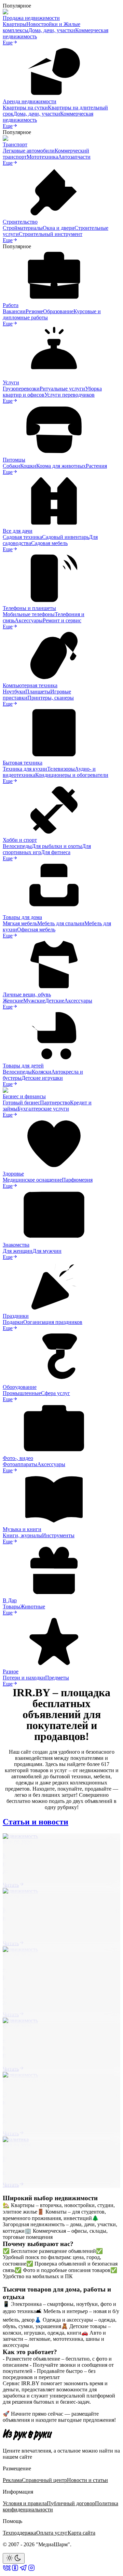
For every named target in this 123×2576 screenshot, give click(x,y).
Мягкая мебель (20, 923)
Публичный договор (71, 2503)
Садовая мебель (49, 543)
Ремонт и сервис (62, 620)
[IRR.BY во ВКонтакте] (7, 2570)
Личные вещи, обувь (27, 994)
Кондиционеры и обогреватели (72, 775)
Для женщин (18, 1251)
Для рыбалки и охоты (57, 846)
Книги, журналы (22, 1535)
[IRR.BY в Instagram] (31, 2570)
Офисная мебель (36, 930)
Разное (11, 1671)
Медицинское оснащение (32, 1180)
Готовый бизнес (21, 1103)
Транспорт (15, 144)
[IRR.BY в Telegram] (23, 2570)
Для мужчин (47, 1251)
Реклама (12, 2480)
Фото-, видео (18, 1458)
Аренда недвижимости (30, 101)
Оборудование (20, 1387)
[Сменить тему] (14, 2558)
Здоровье (13, 1174)
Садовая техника (22, 537)
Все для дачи (18, 531)
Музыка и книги (22, 1529)
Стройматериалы (23, 228)
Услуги (11, 382)
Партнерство (55, 1103)
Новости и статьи (87, 2480)
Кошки (28, 466)
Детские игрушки (42, 1078)
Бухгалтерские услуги (43, 1109)
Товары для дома (22, 917)
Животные (33, 1606)
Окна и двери (59, 228)
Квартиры (15, 24)
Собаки (11, 466)
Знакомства (16, 1245)
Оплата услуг (52, 2533)
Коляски (42, 1072)
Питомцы (14, 460)
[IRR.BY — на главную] (28, 2435)
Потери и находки (24, 1678)
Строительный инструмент (51, 234)
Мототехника (42, 157)
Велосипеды (17, 846)
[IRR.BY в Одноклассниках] (15, 2570)
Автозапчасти (74, 157)
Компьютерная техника (30, 685)
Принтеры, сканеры (51, 698)
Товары (11, 1606)
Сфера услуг (56, 1393)
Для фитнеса (56, 852)
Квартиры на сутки (25, 108)
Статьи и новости (36, 1822)
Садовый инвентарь (65, 537)
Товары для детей (23, 1066)
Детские (55, 1001)
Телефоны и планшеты (29, 608)
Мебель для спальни (61, 923)
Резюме (34, 311)
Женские (13, 1001)
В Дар (10, 1600)
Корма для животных (61, 466)
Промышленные (22, 1393)
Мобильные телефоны (29, 614)
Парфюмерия (77, 1180)
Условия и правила (25, 2503)
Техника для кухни (25, 769)
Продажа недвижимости (31, 18)
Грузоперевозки (21, 389)
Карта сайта (81, 2533)
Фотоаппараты (20, 1464)
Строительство (20, 222)
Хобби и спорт (20, 840)
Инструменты (58, 1535)
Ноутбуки (14, 692)
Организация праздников (53, 1322)
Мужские (34, 1001)
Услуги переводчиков (70, 395)
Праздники (16, 1316)
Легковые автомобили (29, 151)
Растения (96, 466)
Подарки (13, 1322)
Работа (11, 305)
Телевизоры (61, 769)
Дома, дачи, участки (52, 30)
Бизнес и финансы (24, 1096)
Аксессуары (29, 620)
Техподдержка (19, 2533)
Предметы (57, 1678)
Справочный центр (44, 2480)
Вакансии (14, 311)
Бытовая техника (23, 763)
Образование (58, 311)
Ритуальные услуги (62, 389)
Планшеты (38, 692)
